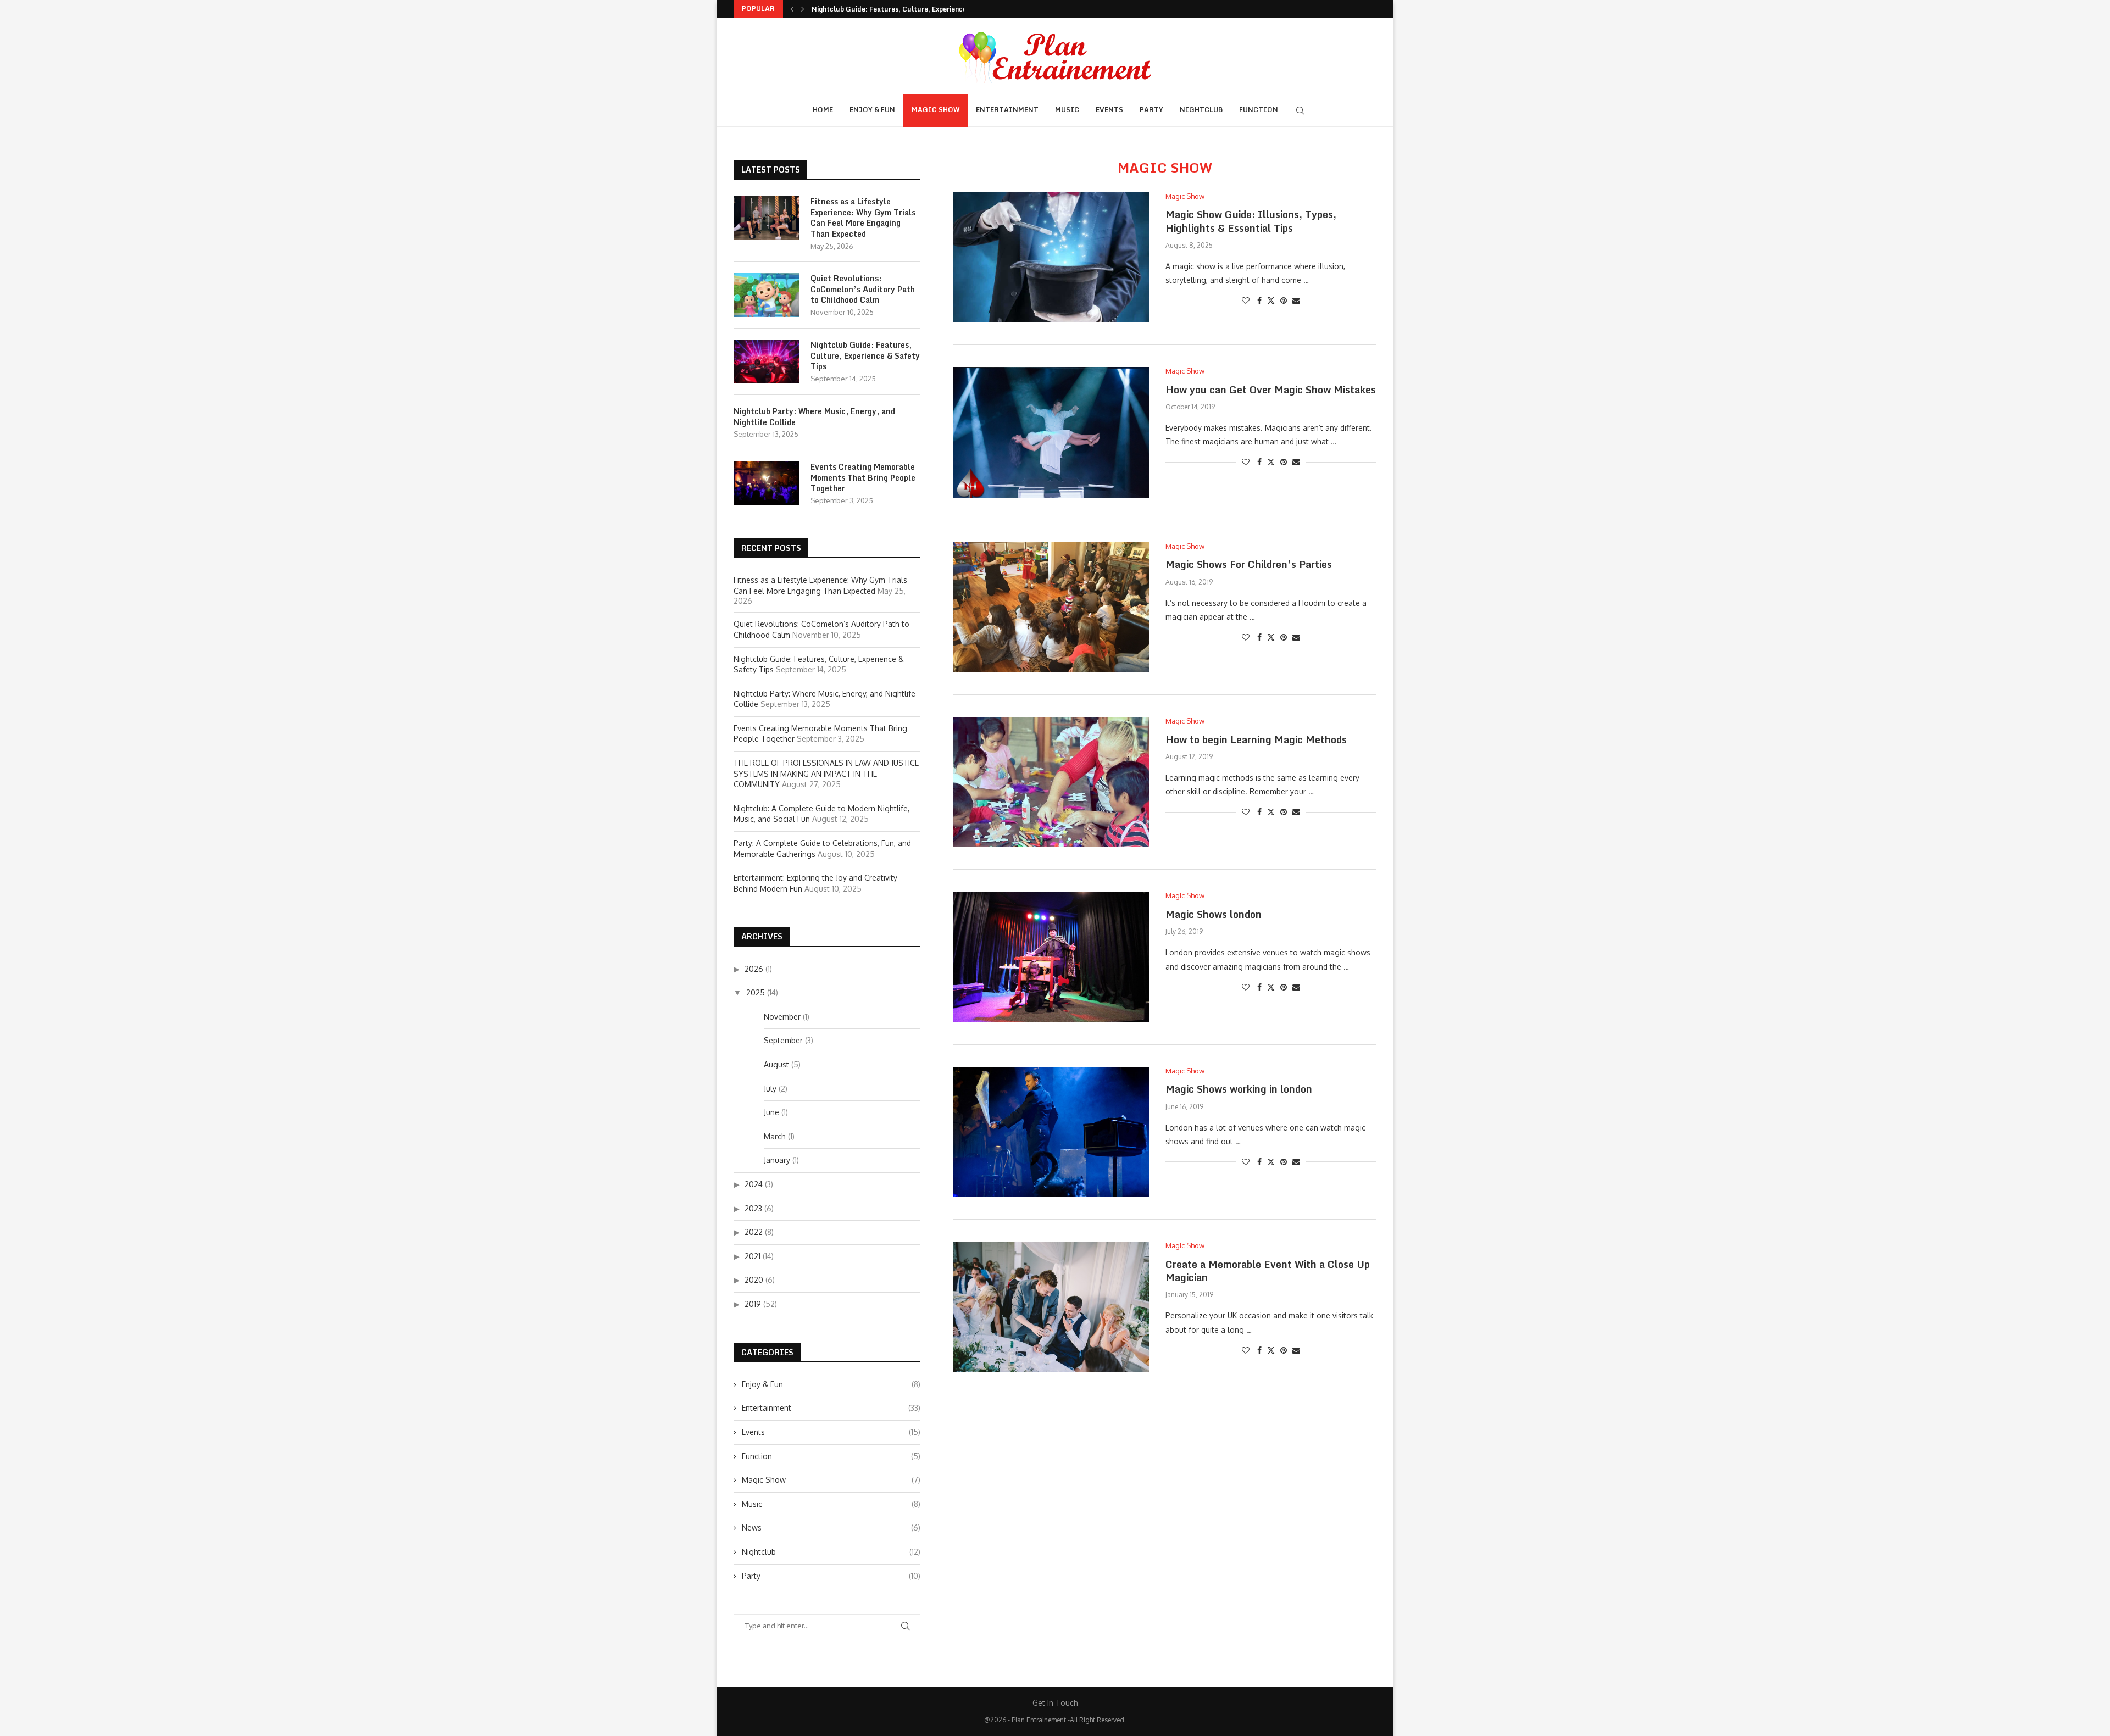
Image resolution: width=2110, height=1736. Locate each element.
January (777, 1160)
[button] (792, 9)
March (775, 1136)
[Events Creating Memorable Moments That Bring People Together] (767, 483)
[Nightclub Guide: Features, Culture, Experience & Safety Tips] (767, 361)
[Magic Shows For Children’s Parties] (1051, 607)
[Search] (1300, 110)
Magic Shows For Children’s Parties (1249, 564)
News (831, 1528)
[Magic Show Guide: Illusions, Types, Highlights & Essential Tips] (1051, 257)
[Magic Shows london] (1051, 957)
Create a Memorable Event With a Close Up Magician (1268, 1271)
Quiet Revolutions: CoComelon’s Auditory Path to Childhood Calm (863, 289)
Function (1259, 110)
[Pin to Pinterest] (1284, 300)
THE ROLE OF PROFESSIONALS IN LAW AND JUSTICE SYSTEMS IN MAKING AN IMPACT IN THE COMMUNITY (826, 774)
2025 (756, 992)
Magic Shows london (1214, 914)
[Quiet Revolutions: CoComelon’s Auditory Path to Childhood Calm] (767, 295)
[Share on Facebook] (1259, 300)
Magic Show (935, 110)
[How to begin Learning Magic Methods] (1051, 782)
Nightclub (1201, 110)
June (771, 1112)
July (770, 1089)
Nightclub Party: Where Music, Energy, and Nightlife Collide (814, 417)
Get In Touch (1055, 1703)
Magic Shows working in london (1239, 1089)
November (782, 1017)
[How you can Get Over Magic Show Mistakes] (1051, 432)
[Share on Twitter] (1271, 300)
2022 (754, 1232)
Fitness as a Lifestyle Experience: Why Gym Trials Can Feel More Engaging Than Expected (863, 218)
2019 (753, 1304)
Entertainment (1007, 110)
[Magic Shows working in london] (1051, 1132)
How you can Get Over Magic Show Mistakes (1271, 390)
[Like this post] (1246, 300)
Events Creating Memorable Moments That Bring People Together (863, 478)
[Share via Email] (1296, 300)
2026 (754, 969)
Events (1109, 110)
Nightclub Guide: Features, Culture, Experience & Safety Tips (912, 9)
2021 (753, 1256)
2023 (753, 1208)
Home (823, 110)
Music (1067, 110)
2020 (754, 1280)
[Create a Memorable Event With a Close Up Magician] (1051, 1307)
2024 (754, 1184)
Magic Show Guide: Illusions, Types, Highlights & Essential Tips (1251, 221)
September (783, 1040)
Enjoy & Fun (872, 110)
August (776, 1064)
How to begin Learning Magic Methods (1256, 739)
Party (1151, 110)
